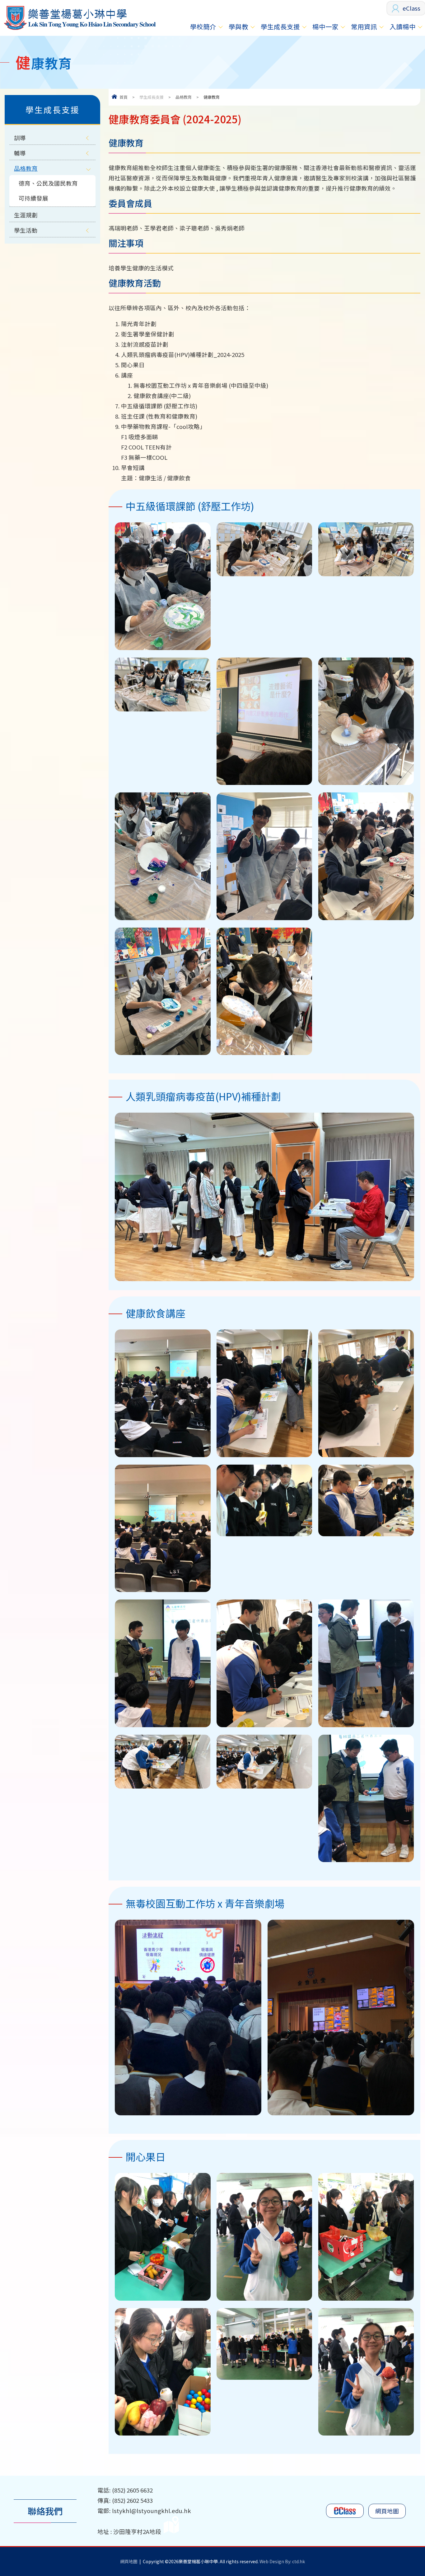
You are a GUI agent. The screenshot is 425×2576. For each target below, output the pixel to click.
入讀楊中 (403, 26)
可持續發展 (33, 198)
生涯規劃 (26, 215)
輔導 (20, 153)
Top (409, 2550)
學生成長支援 (280, 26)
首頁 (124, 97)
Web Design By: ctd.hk (282, 2561)
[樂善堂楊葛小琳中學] (79, 30)
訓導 (20, 138)
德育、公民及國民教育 (48, 183)
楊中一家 (325, 26)
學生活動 (26, 230)
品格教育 (184, 97)
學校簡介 (203, 26)
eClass (411, 8)
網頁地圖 (387, 2511)
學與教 (238, 26)
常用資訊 (364, 26)
